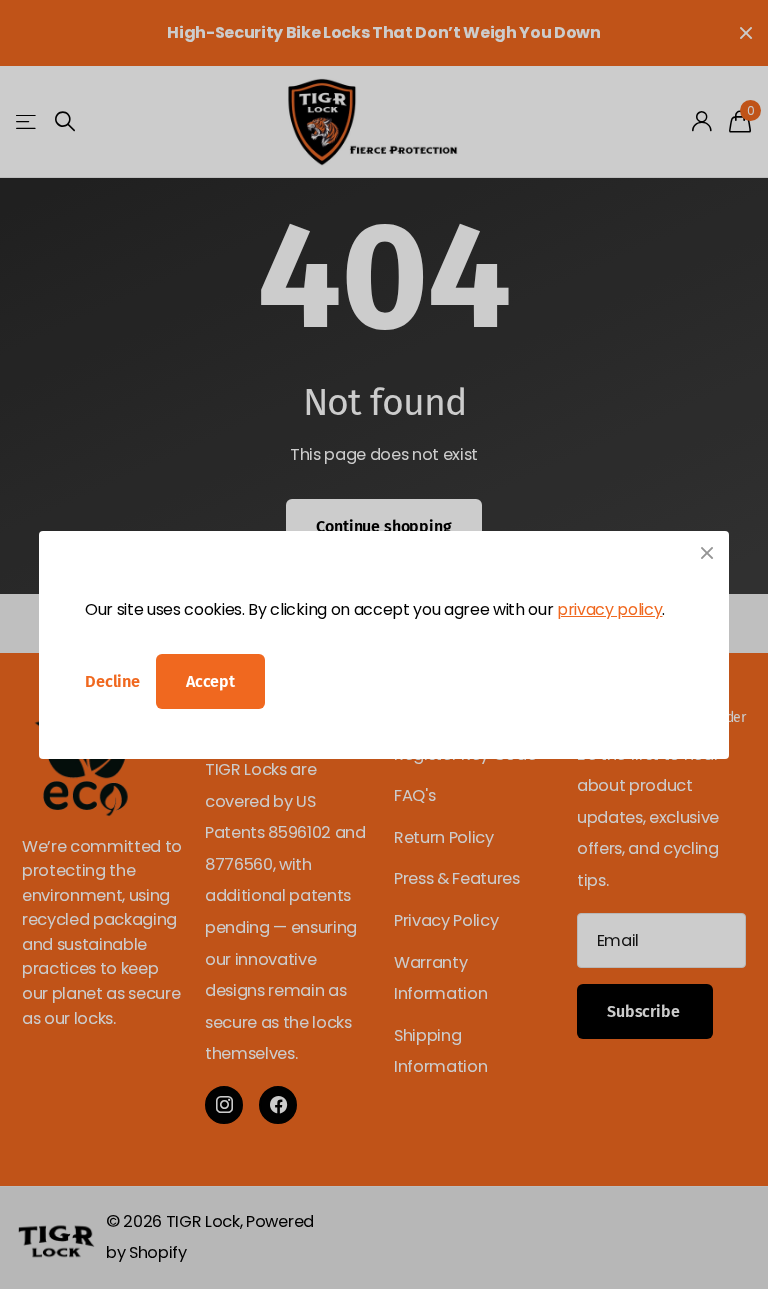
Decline (112, 681)
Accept (210, 681)
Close (707, 553)
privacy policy (609, 609)
